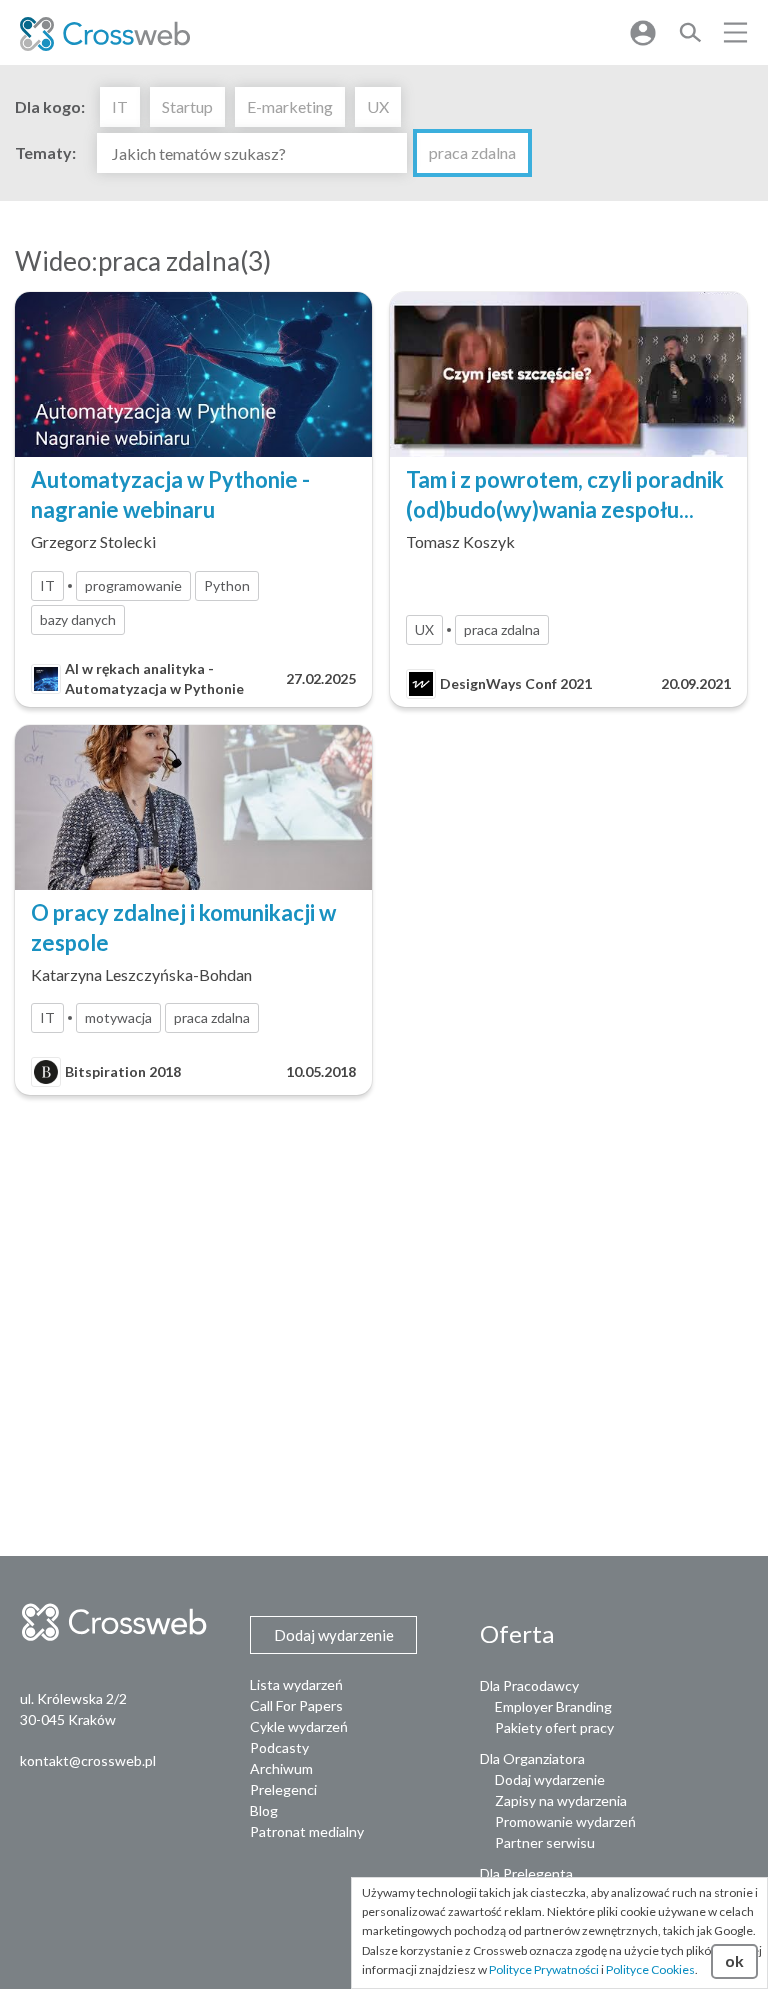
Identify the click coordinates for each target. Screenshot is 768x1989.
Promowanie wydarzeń (565, 1821)
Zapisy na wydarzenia (561, 1800)
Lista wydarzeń (296, 1684)
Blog (264, 1810)
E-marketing (290, 106)
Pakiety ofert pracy (554, 1727)
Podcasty (279, 1747)
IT (120, 106)
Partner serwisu (545, 1842)
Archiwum (281, 1768)
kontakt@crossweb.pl (88, 1760)
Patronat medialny (307, 1831)
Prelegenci (283, 1789)
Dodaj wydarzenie (550, 1779)
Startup (187, 106)
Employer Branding (553, 1706)
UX (378, 106)
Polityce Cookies (650, 1969)
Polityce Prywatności (544, 1969)
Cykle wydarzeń (299, 1726)
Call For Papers (296, 1705)
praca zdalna (472, 152)
